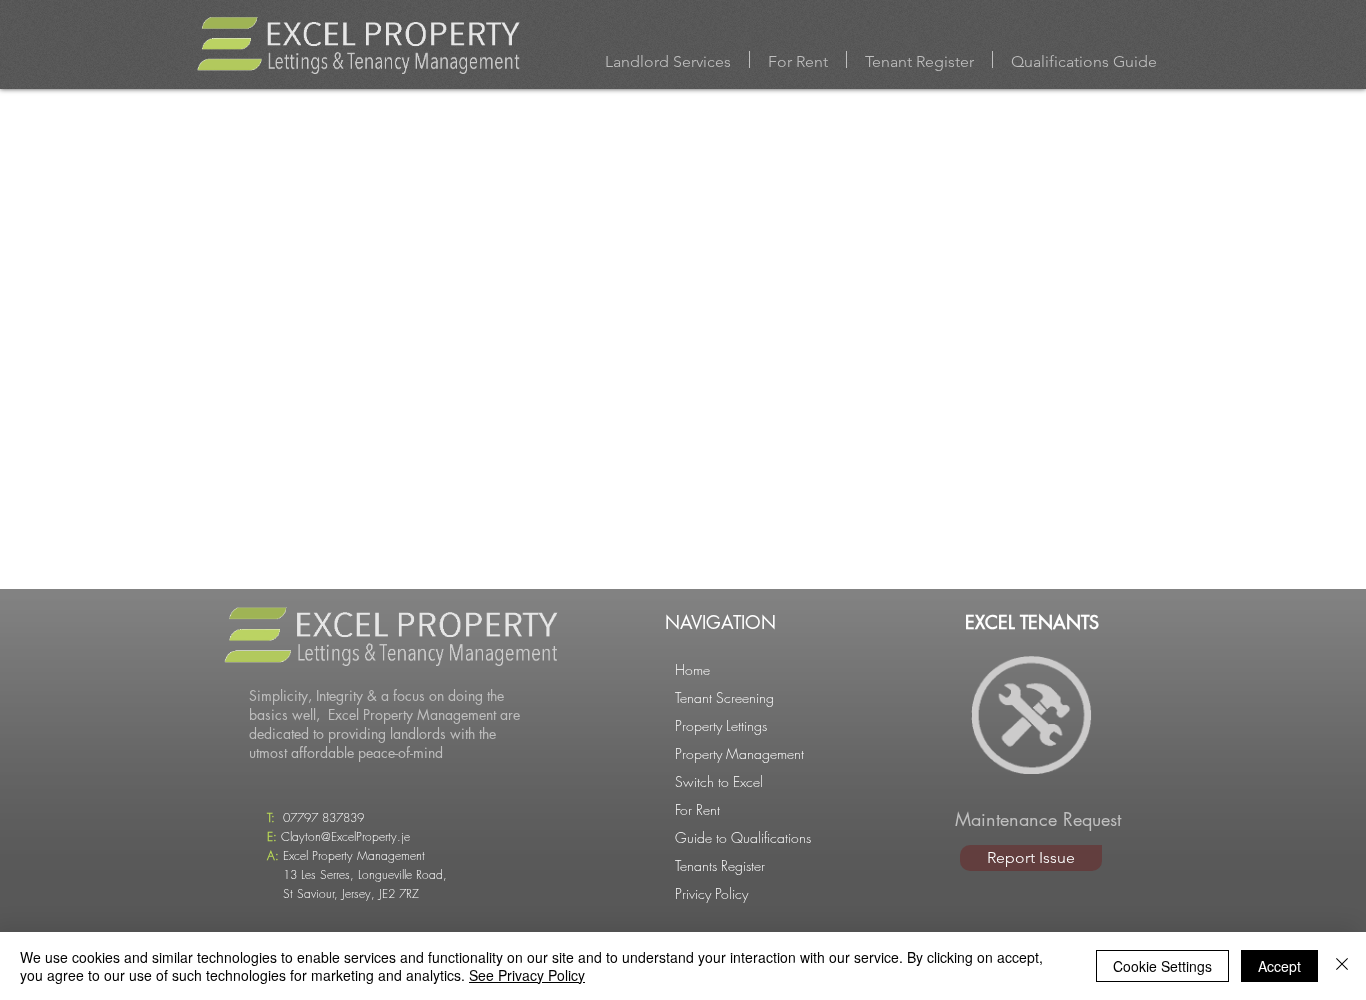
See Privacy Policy (527, 975)
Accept (1279, 966)
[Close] (1342, 966)
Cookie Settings (1162, 966)
